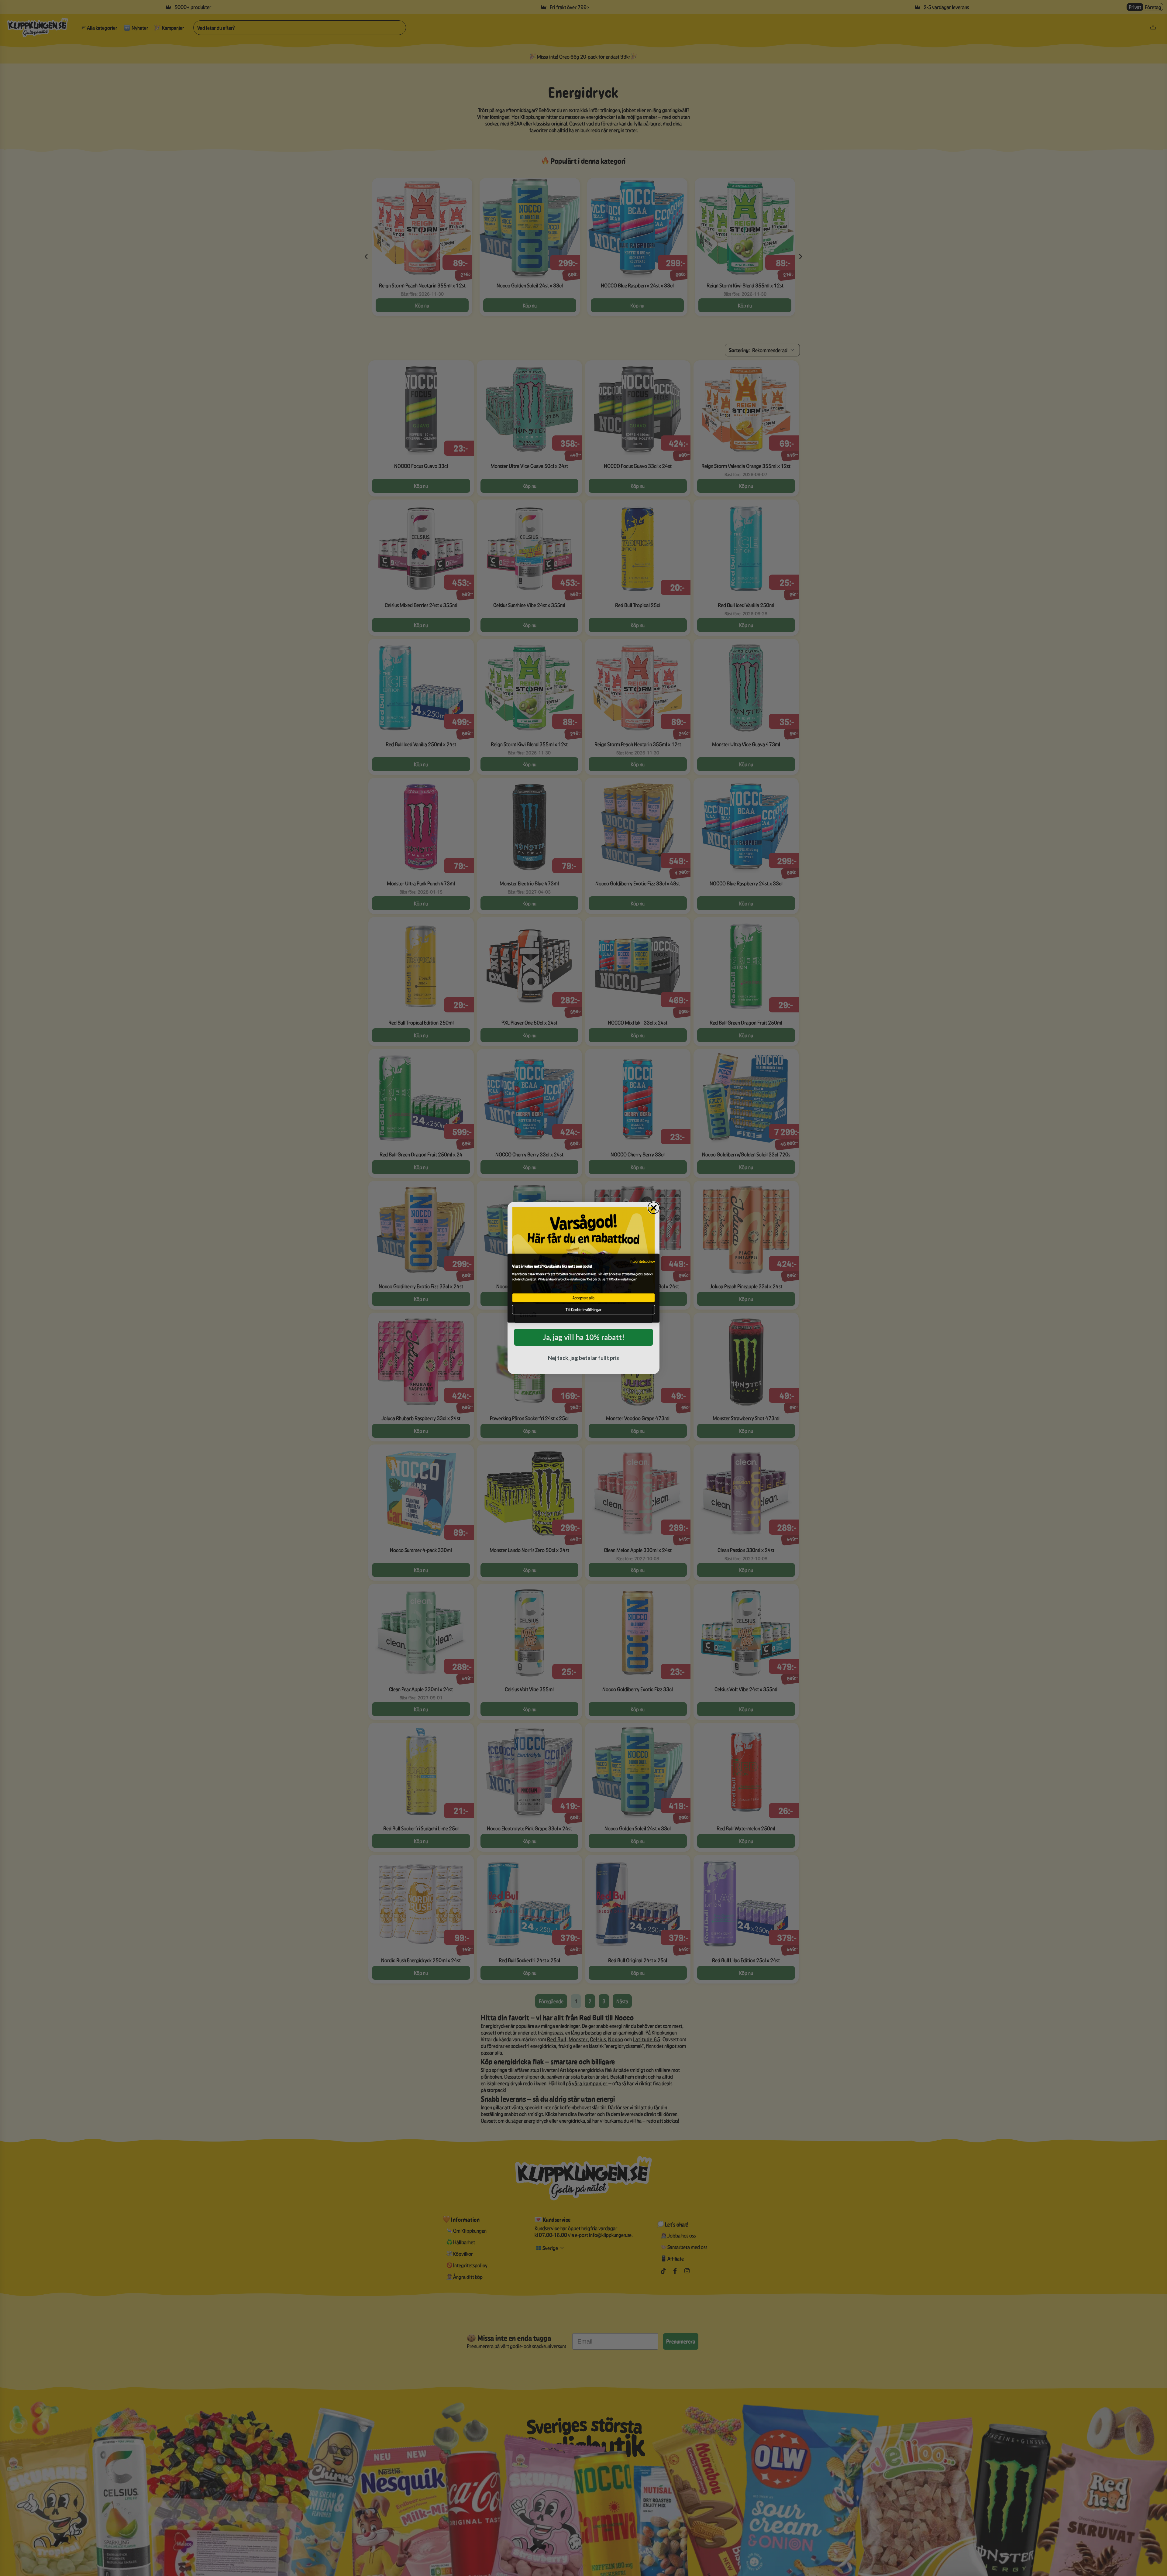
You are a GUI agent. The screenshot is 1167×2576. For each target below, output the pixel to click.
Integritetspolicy (642, 1261)
